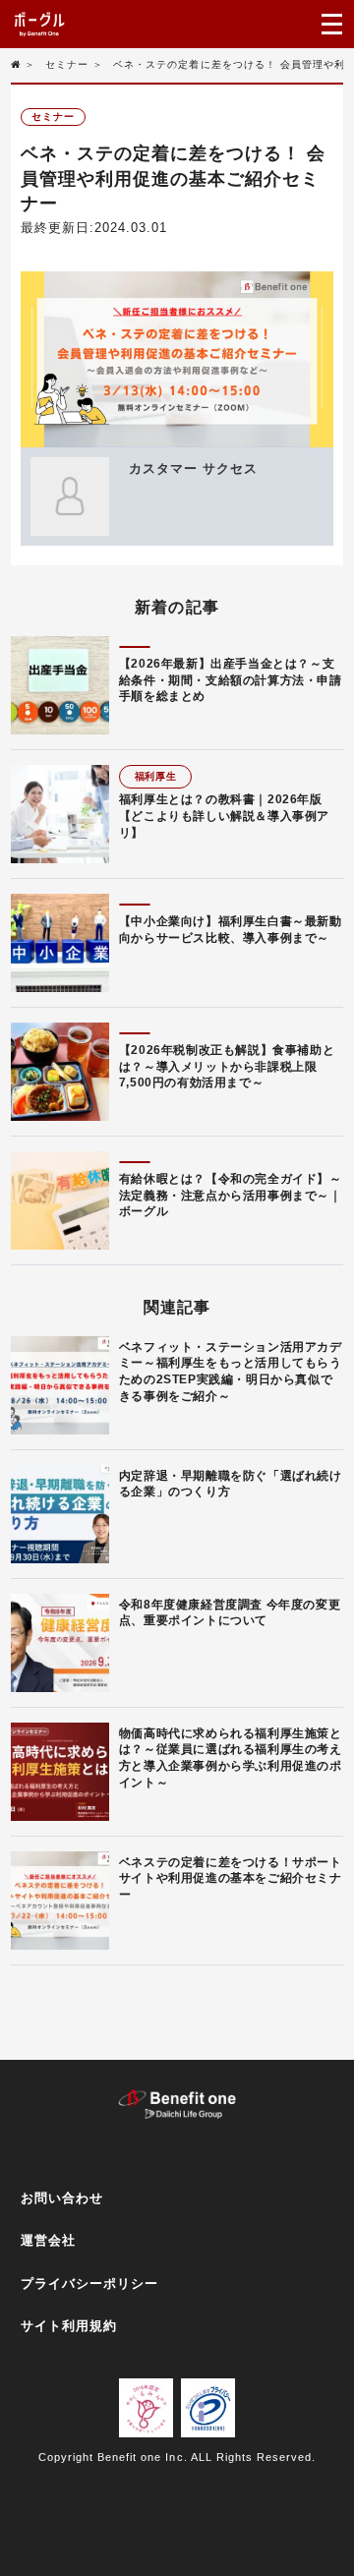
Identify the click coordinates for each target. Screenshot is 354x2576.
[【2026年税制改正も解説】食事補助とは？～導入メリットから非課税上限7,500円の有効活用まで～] (60, 1072)
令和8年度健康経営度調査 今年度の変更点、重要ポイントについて (230, 1613)
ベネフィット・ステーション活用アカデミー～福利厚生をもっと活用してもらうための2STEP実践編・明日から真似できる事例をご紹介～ (231, 1372)
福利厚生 (155, 776)
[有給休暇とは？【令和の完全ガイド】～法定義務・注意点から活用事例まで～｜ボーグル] (60, 1200)
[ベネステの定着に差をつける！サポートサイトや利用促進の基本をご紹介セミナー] (60, 1901)
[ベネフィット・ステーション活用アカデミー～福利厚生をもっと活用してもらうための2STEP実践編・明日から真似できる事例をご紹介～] (60, 1385)
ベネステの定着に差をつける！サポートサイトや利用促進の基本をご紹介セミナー (231, 1879)
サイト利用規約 (69, 2326)
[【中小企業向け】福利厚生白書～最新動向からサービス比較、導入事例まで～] (60, 943)
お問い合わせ (62, 2198)
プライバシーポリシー (89, 2283)
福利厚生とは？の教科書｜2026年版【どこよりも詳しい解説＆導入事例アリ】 (224, 816)
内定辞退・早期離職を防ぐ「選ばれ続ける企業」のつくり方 (231, 1484)
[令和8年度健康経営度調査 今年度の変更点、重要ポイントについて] (60, 1643)
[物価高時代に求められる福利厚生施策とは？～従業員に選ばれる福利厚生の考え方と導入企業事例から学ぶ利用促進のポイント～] (60, 1772)
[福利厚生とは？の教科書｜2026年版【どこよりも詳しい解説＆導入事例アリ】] (60, 814)
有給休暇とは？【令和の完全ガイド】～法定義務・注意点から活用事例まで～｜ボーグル (231, 1196)
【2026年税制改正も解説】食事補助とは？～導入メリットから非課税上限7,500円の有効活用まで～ (227, 1067)
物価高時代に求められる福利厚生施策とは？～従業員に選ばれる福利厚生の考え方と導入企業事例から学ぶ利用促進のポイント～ (231, 1758)
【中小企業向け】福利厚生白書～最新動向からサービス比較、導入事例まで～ (231, 930)
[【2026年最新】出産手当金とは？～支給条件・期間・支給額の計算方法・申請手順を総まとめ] (60, 685)
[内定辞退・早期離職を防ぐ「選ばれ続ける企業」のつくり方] (60, 1514)
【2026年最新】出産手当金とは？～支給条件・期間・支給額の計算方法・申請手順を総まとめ (231, 680)
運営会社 (48, 2240)
